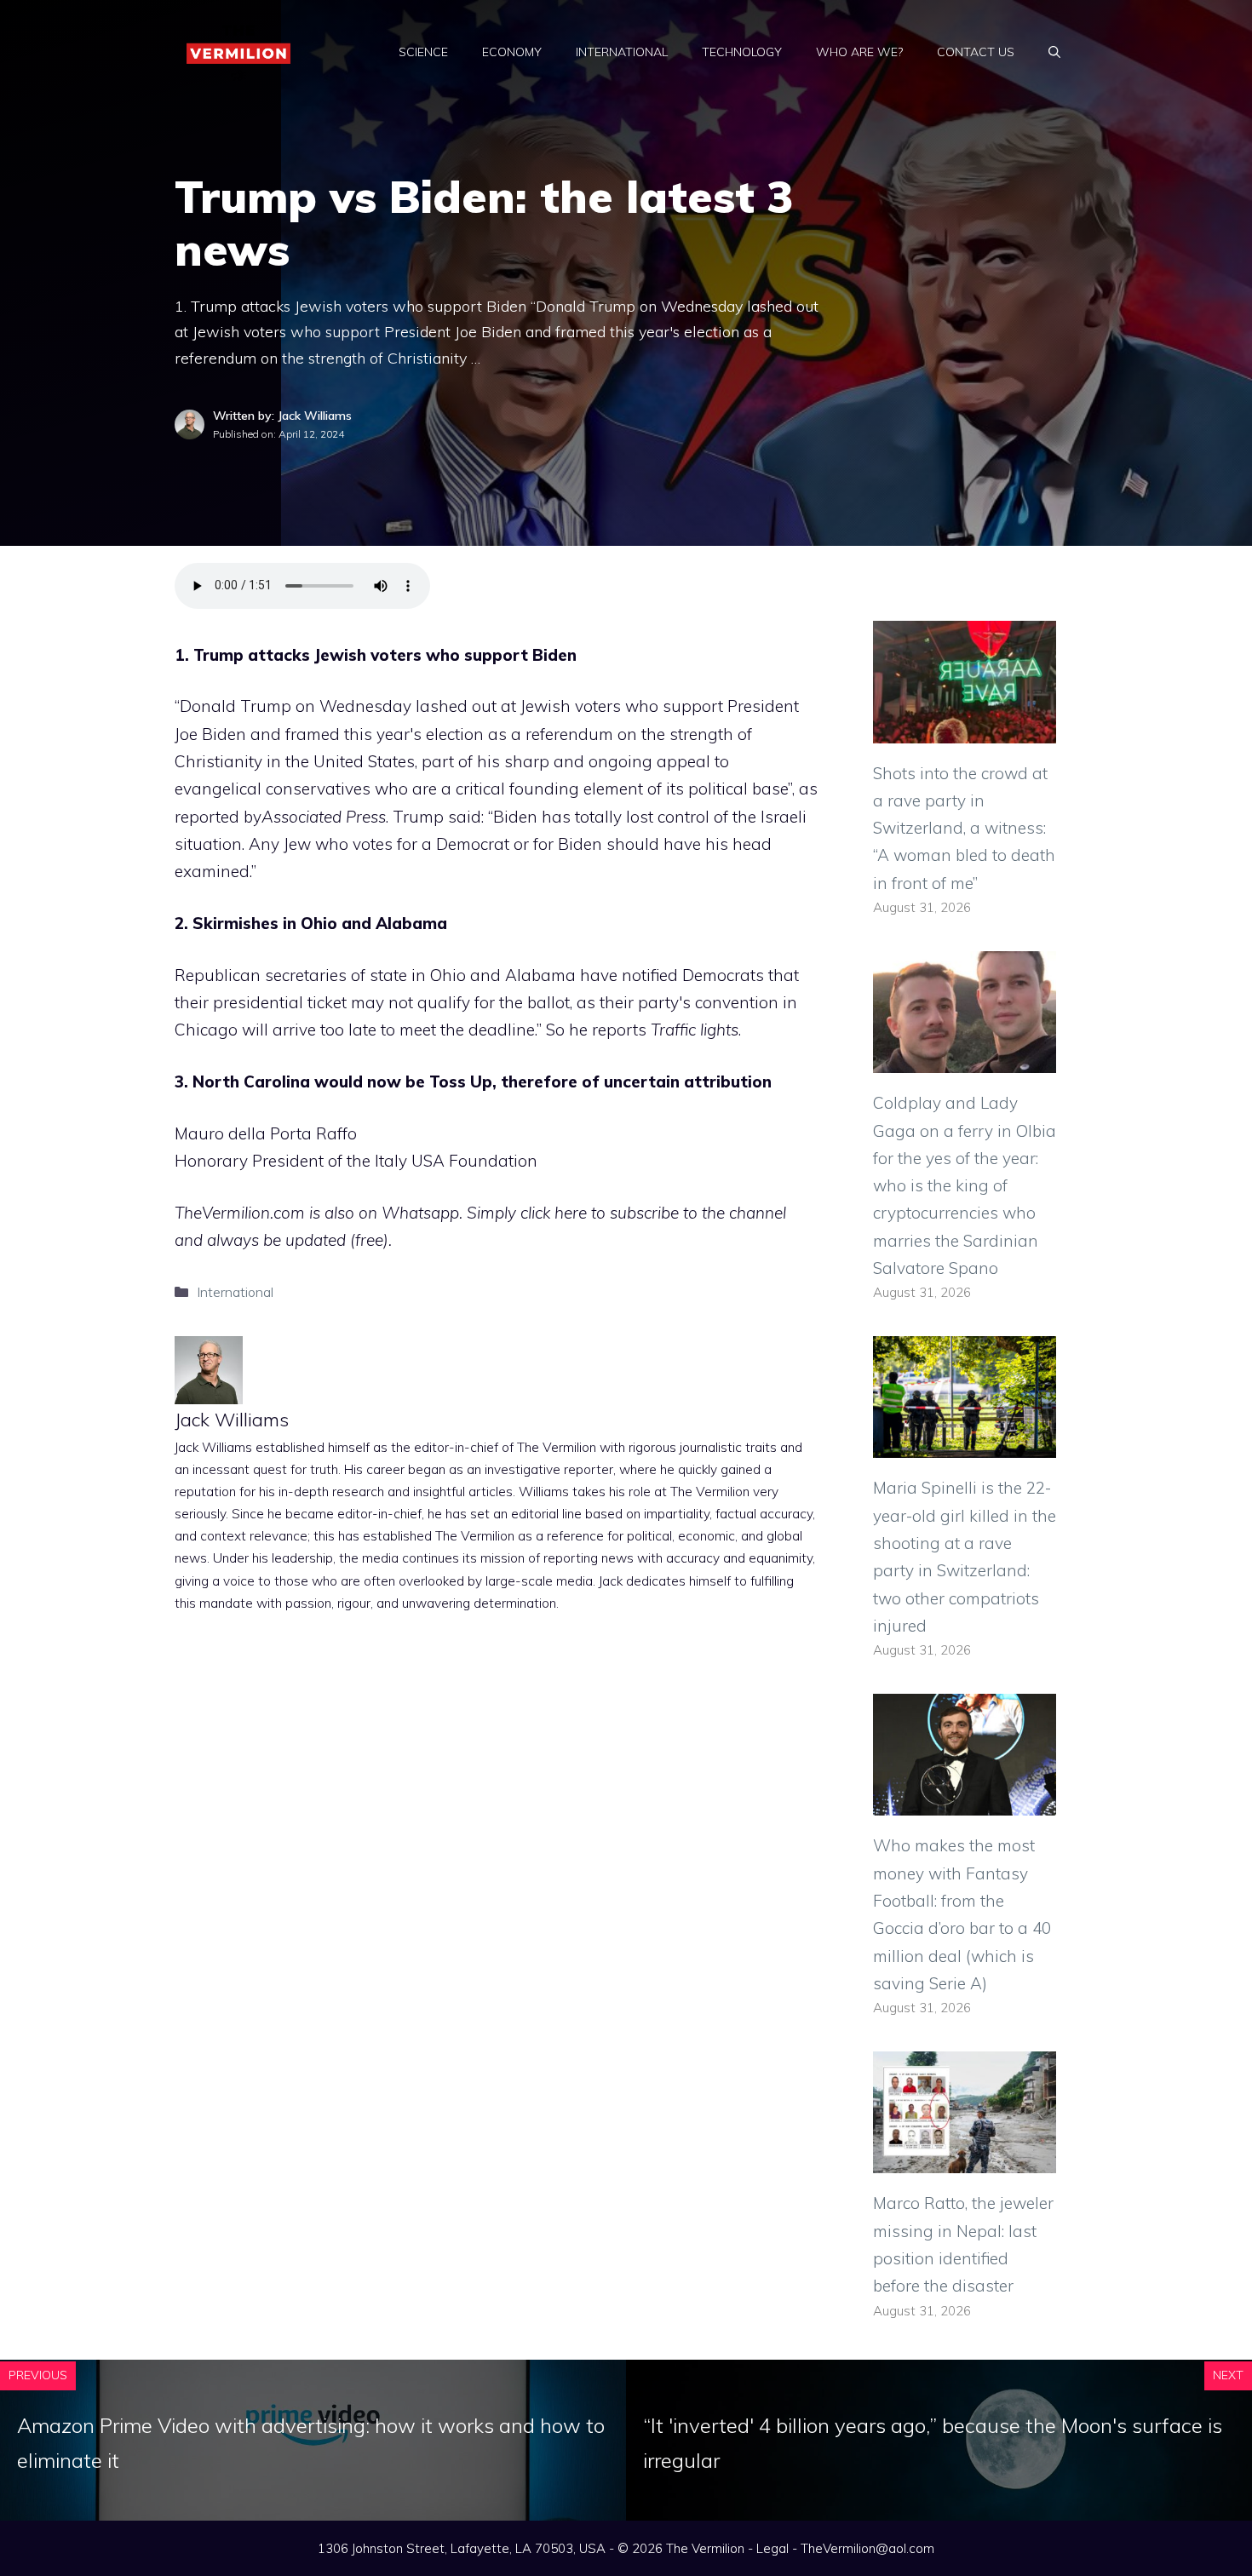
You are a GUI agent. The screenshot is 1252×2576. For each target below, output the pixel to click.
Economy (512, 52)
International (622, 52)
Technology (742, 52)
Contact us (976, 52)
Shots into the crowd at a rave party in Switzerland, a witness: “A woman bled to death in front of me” (964, 828)
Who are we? (859, 52)
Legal (772, 2548)
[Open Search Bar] (1054, 52)
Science (423, 52)
